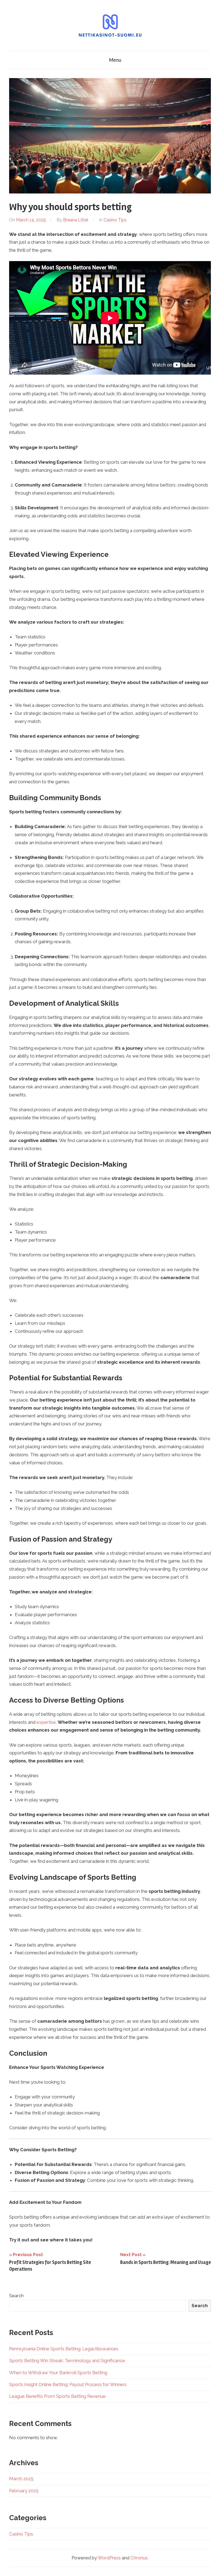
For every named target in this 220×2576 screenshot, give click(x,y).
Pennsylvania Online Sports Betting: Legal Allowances (64, 2349)
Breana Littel (76, 220)
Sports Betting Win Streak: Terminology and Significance (67, 2361)
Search (16, 2296)
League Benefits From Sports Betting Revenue (57, 2396)
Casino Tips (115, 220)
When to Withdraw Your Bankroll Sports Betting (58, 2373)
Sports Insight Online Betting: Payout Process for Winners (68, 2384)
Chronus (139, 2558)
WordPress (109, 2558)
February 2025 (24, 2491)
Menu (115, 60)
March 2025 (21, 2479)
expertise (46, 1722)
